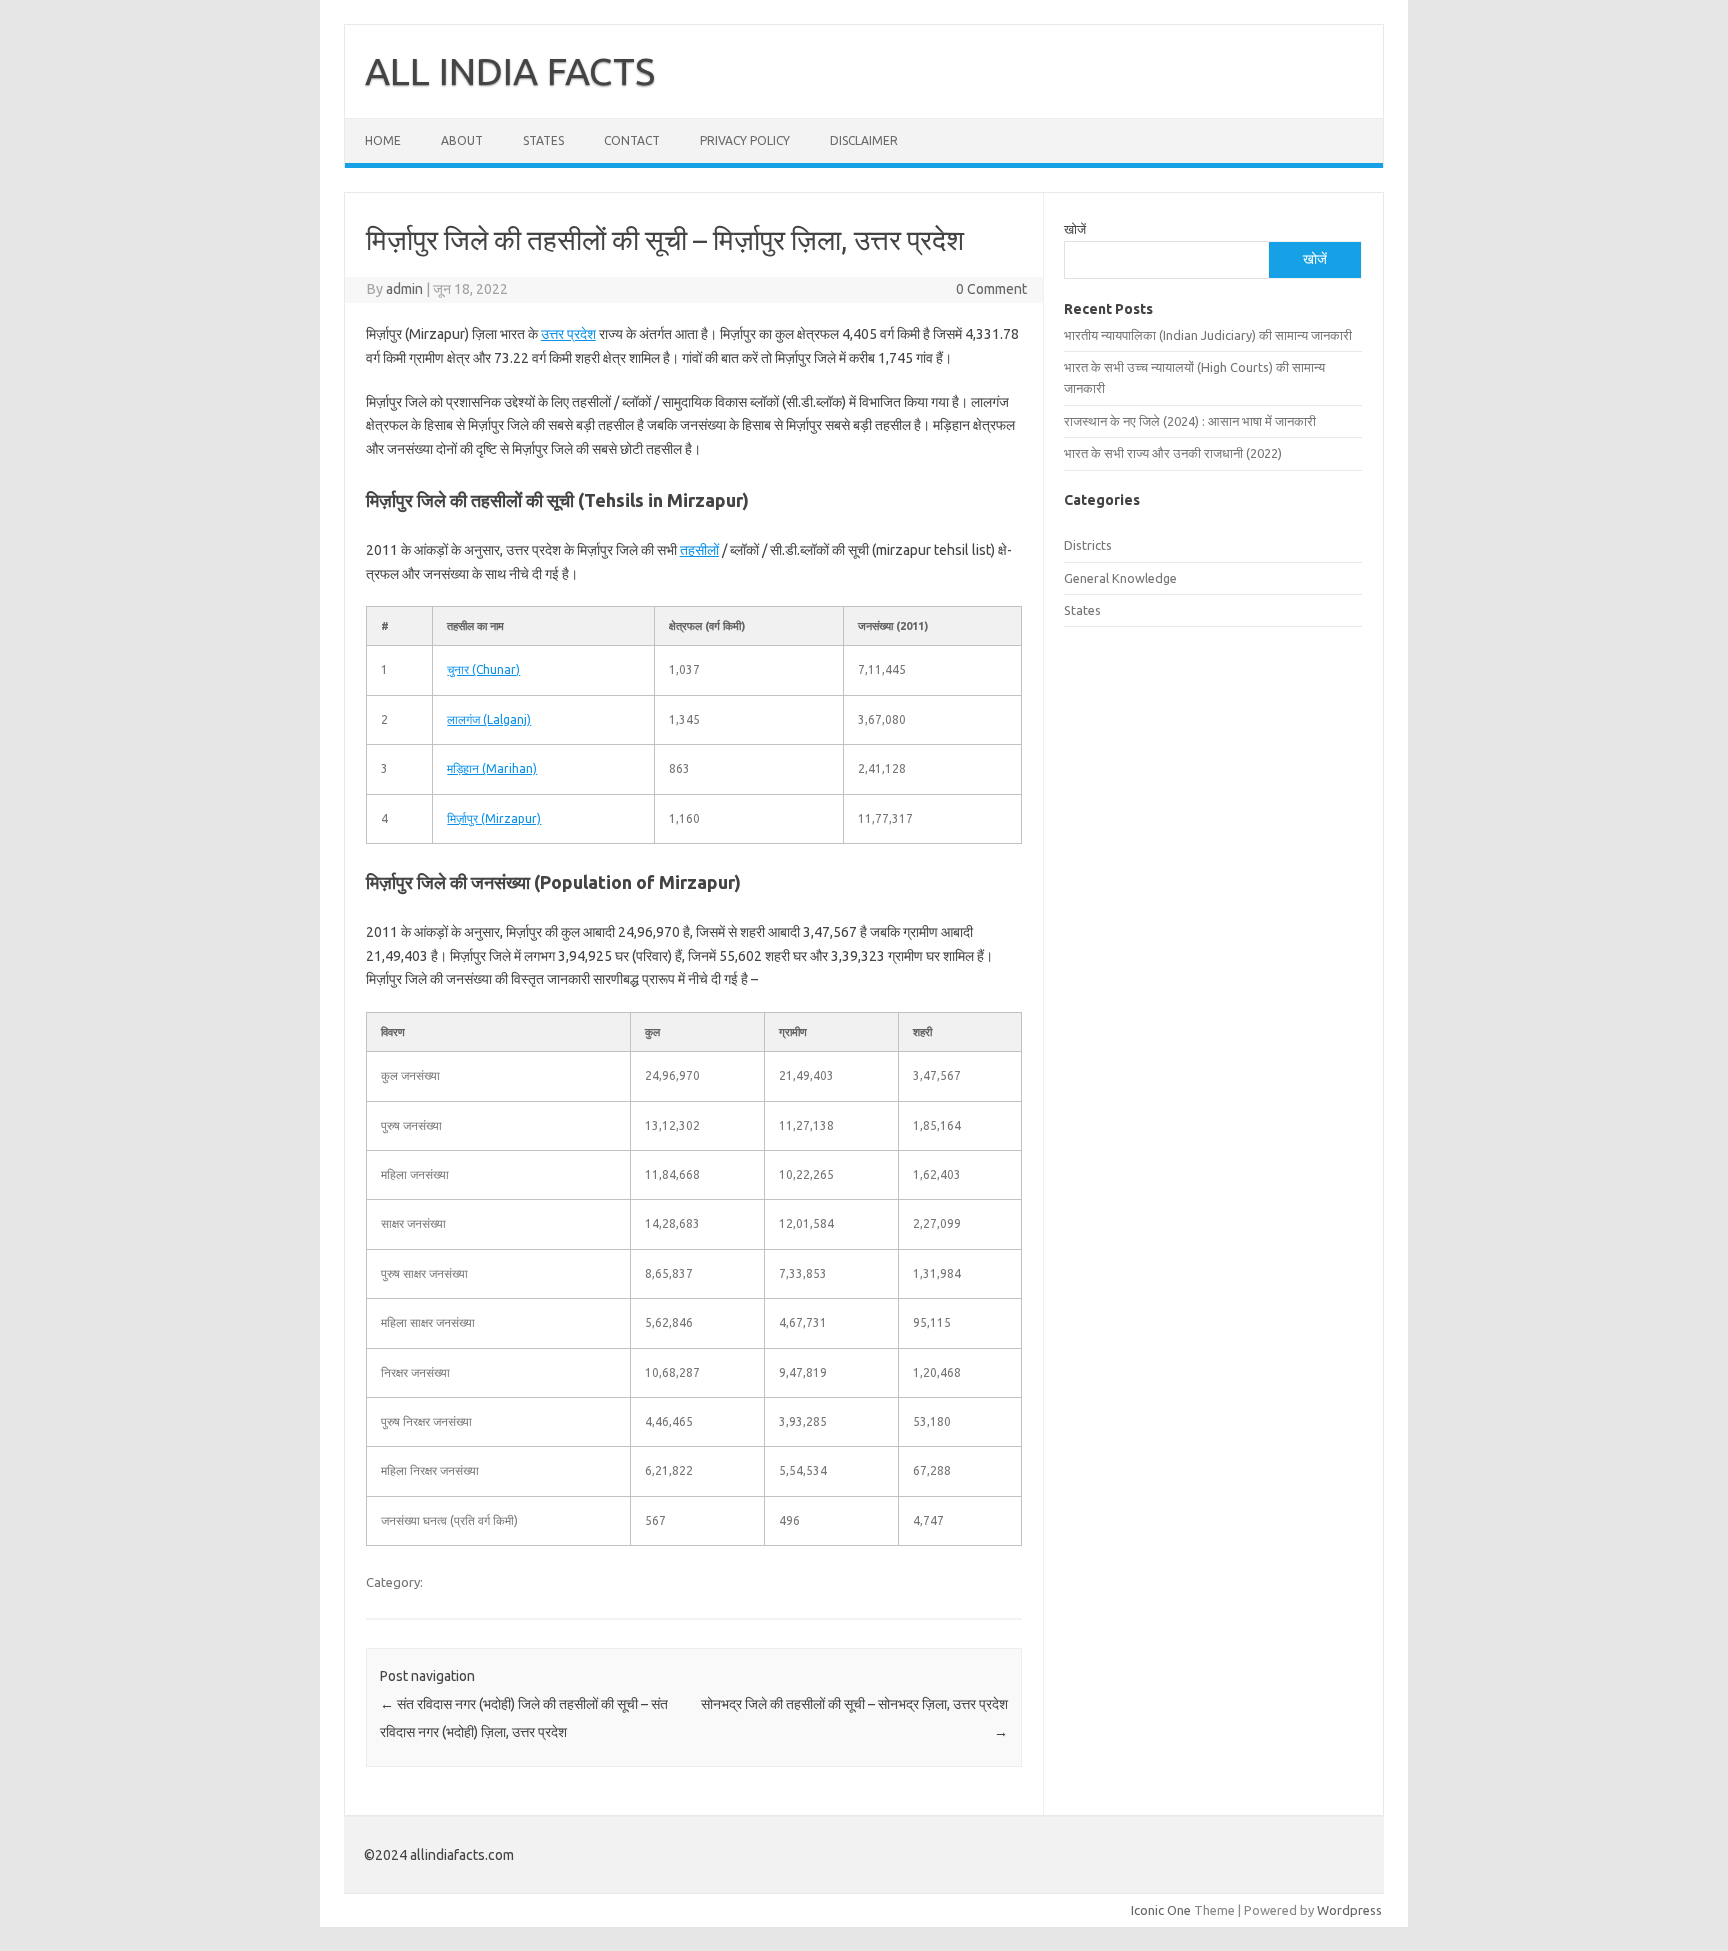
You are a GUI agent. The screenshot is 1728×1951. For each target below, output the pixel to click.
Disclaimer (864, 140)
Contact (632, 140)
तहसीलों (699, 550)
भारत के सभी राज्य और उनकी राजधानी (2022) (1173, 453)
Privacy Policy (745, 140)
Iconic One (1161, 1910)
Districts (1088, 545)
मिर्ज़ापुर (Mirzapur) (494, 818)
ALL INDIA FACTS (510, 71)
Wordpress (1349, 1910)
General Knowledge (1120, 578)
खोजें (1075, 229)
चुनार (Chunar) (483, 669)
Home (383, 140)
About (462, 140)
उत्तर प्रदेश (568, 334)
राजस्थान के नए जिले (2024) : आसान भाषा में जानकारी (1190, 421)
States (543, 140)
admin (404, 289)
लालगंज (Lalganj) (489, 719)
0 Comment (991, 289)
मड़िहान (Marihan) (492, 768)
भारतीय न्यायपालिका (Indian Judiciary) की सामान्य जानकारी (1208, 335)
